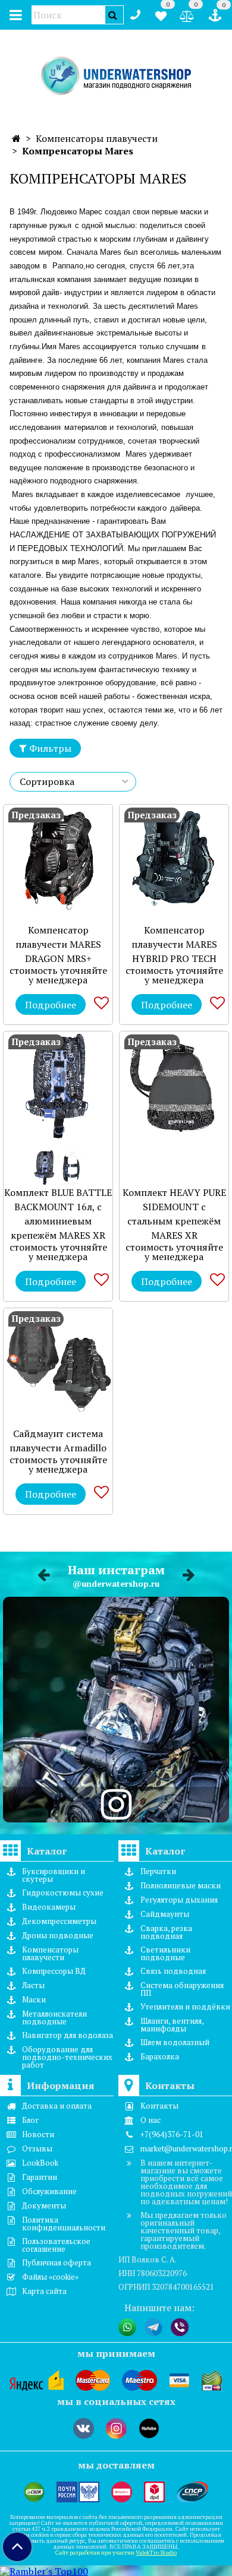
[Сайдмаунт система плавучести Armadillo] (58, 1363)
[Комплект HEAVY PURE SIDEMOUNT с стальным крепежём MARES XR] (174, 1086)
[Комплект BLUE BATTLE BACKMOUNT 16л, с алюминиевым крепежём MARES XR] (58, 1086)
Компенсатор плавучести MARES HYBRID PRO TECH (174, 944)
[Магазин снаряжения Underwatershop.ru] (116, 76)
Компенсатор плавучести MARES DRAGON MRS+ (58, 944)
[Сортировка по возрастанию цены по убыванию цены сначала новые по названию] (73, 782)
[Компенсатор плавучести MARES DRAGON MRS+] (58, 859)
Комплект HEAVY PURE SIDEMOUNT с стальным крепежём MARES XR (174, 1214)
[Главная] (16, 138)
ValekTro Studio (156, 2553)
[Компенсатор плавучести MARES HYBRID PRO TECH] (174, 859)
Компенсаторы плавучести (97, 138)
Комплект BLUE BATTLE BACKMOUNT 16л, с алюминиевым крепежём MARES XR (58, 1214)
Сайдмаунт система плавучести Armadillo (58, 1441)
